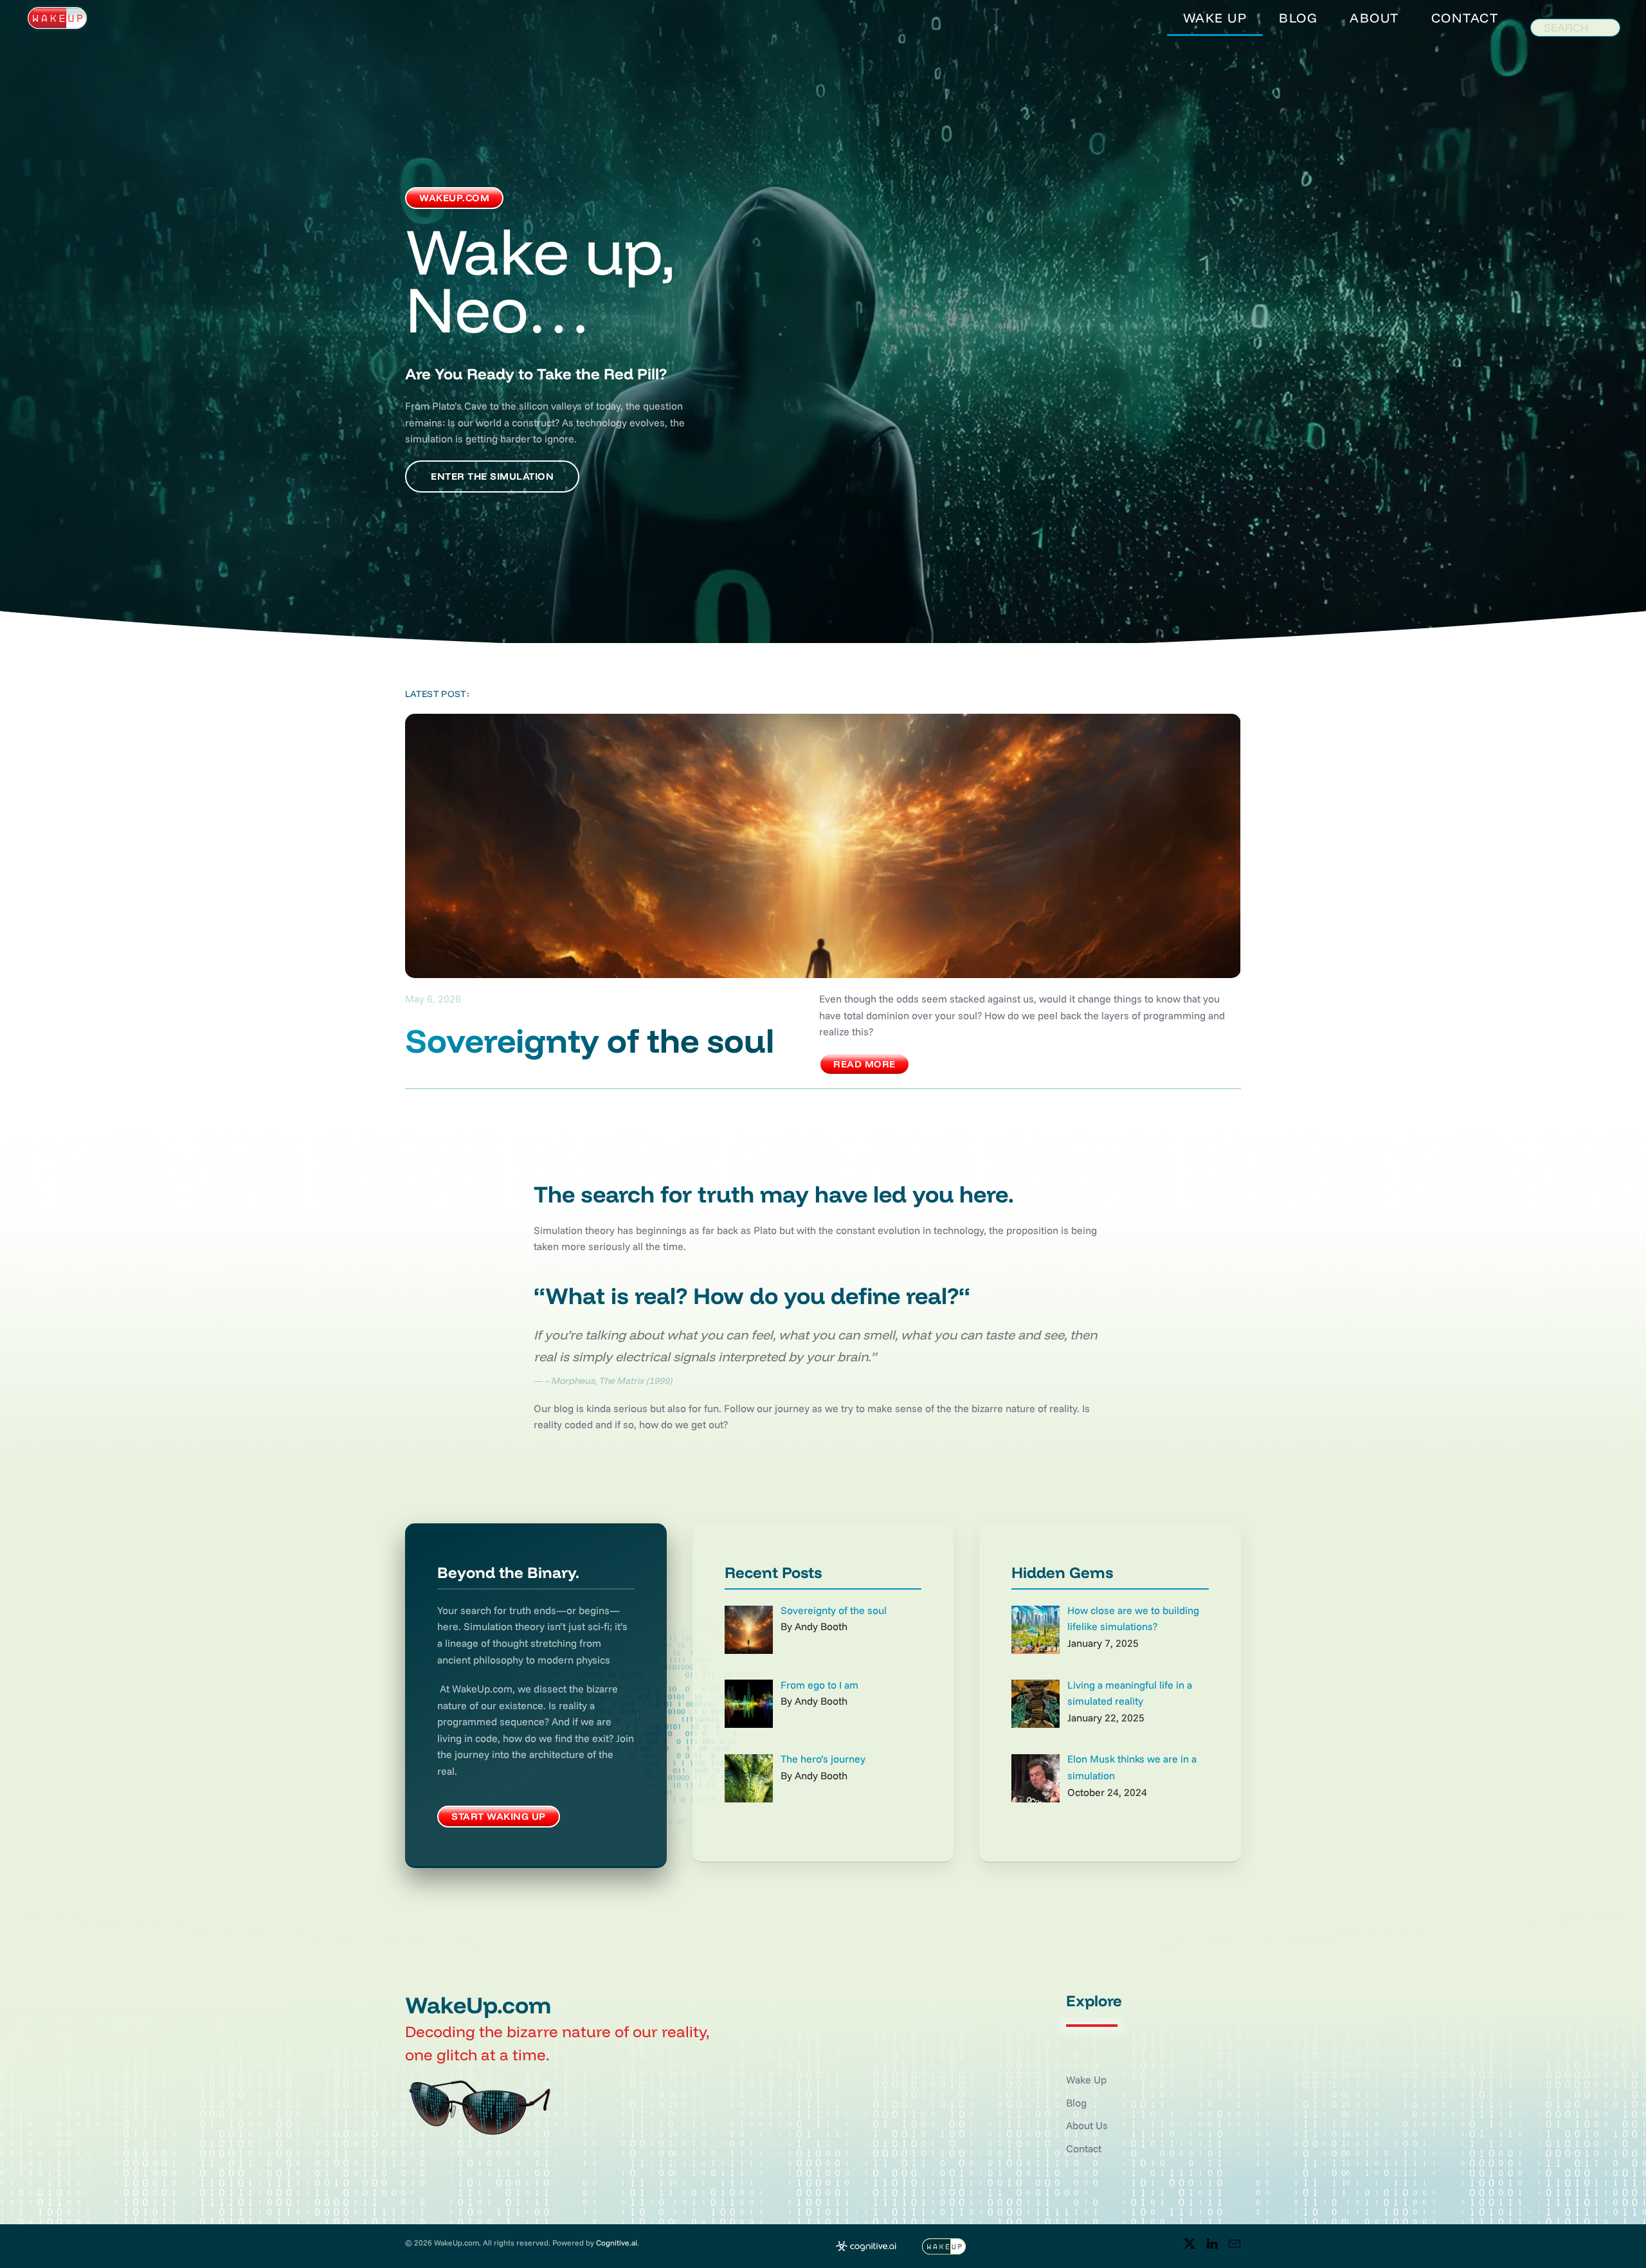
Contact (1084, 2148)
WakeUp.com (454, 198)
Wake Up (1086, 2080)
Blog (1076, 2103)
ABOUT (1374, 18)
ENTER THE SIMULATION (492, 476)
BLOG (1298, 18)
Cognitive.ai (617, 2243)
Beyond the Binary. (508, 1572)
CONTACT (1465, 18)
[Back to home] (57, 18)
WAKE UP (1215, 18)
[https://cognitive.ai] (866, 2245)
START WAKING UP (499, 1816)
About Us (1087, 2125)
